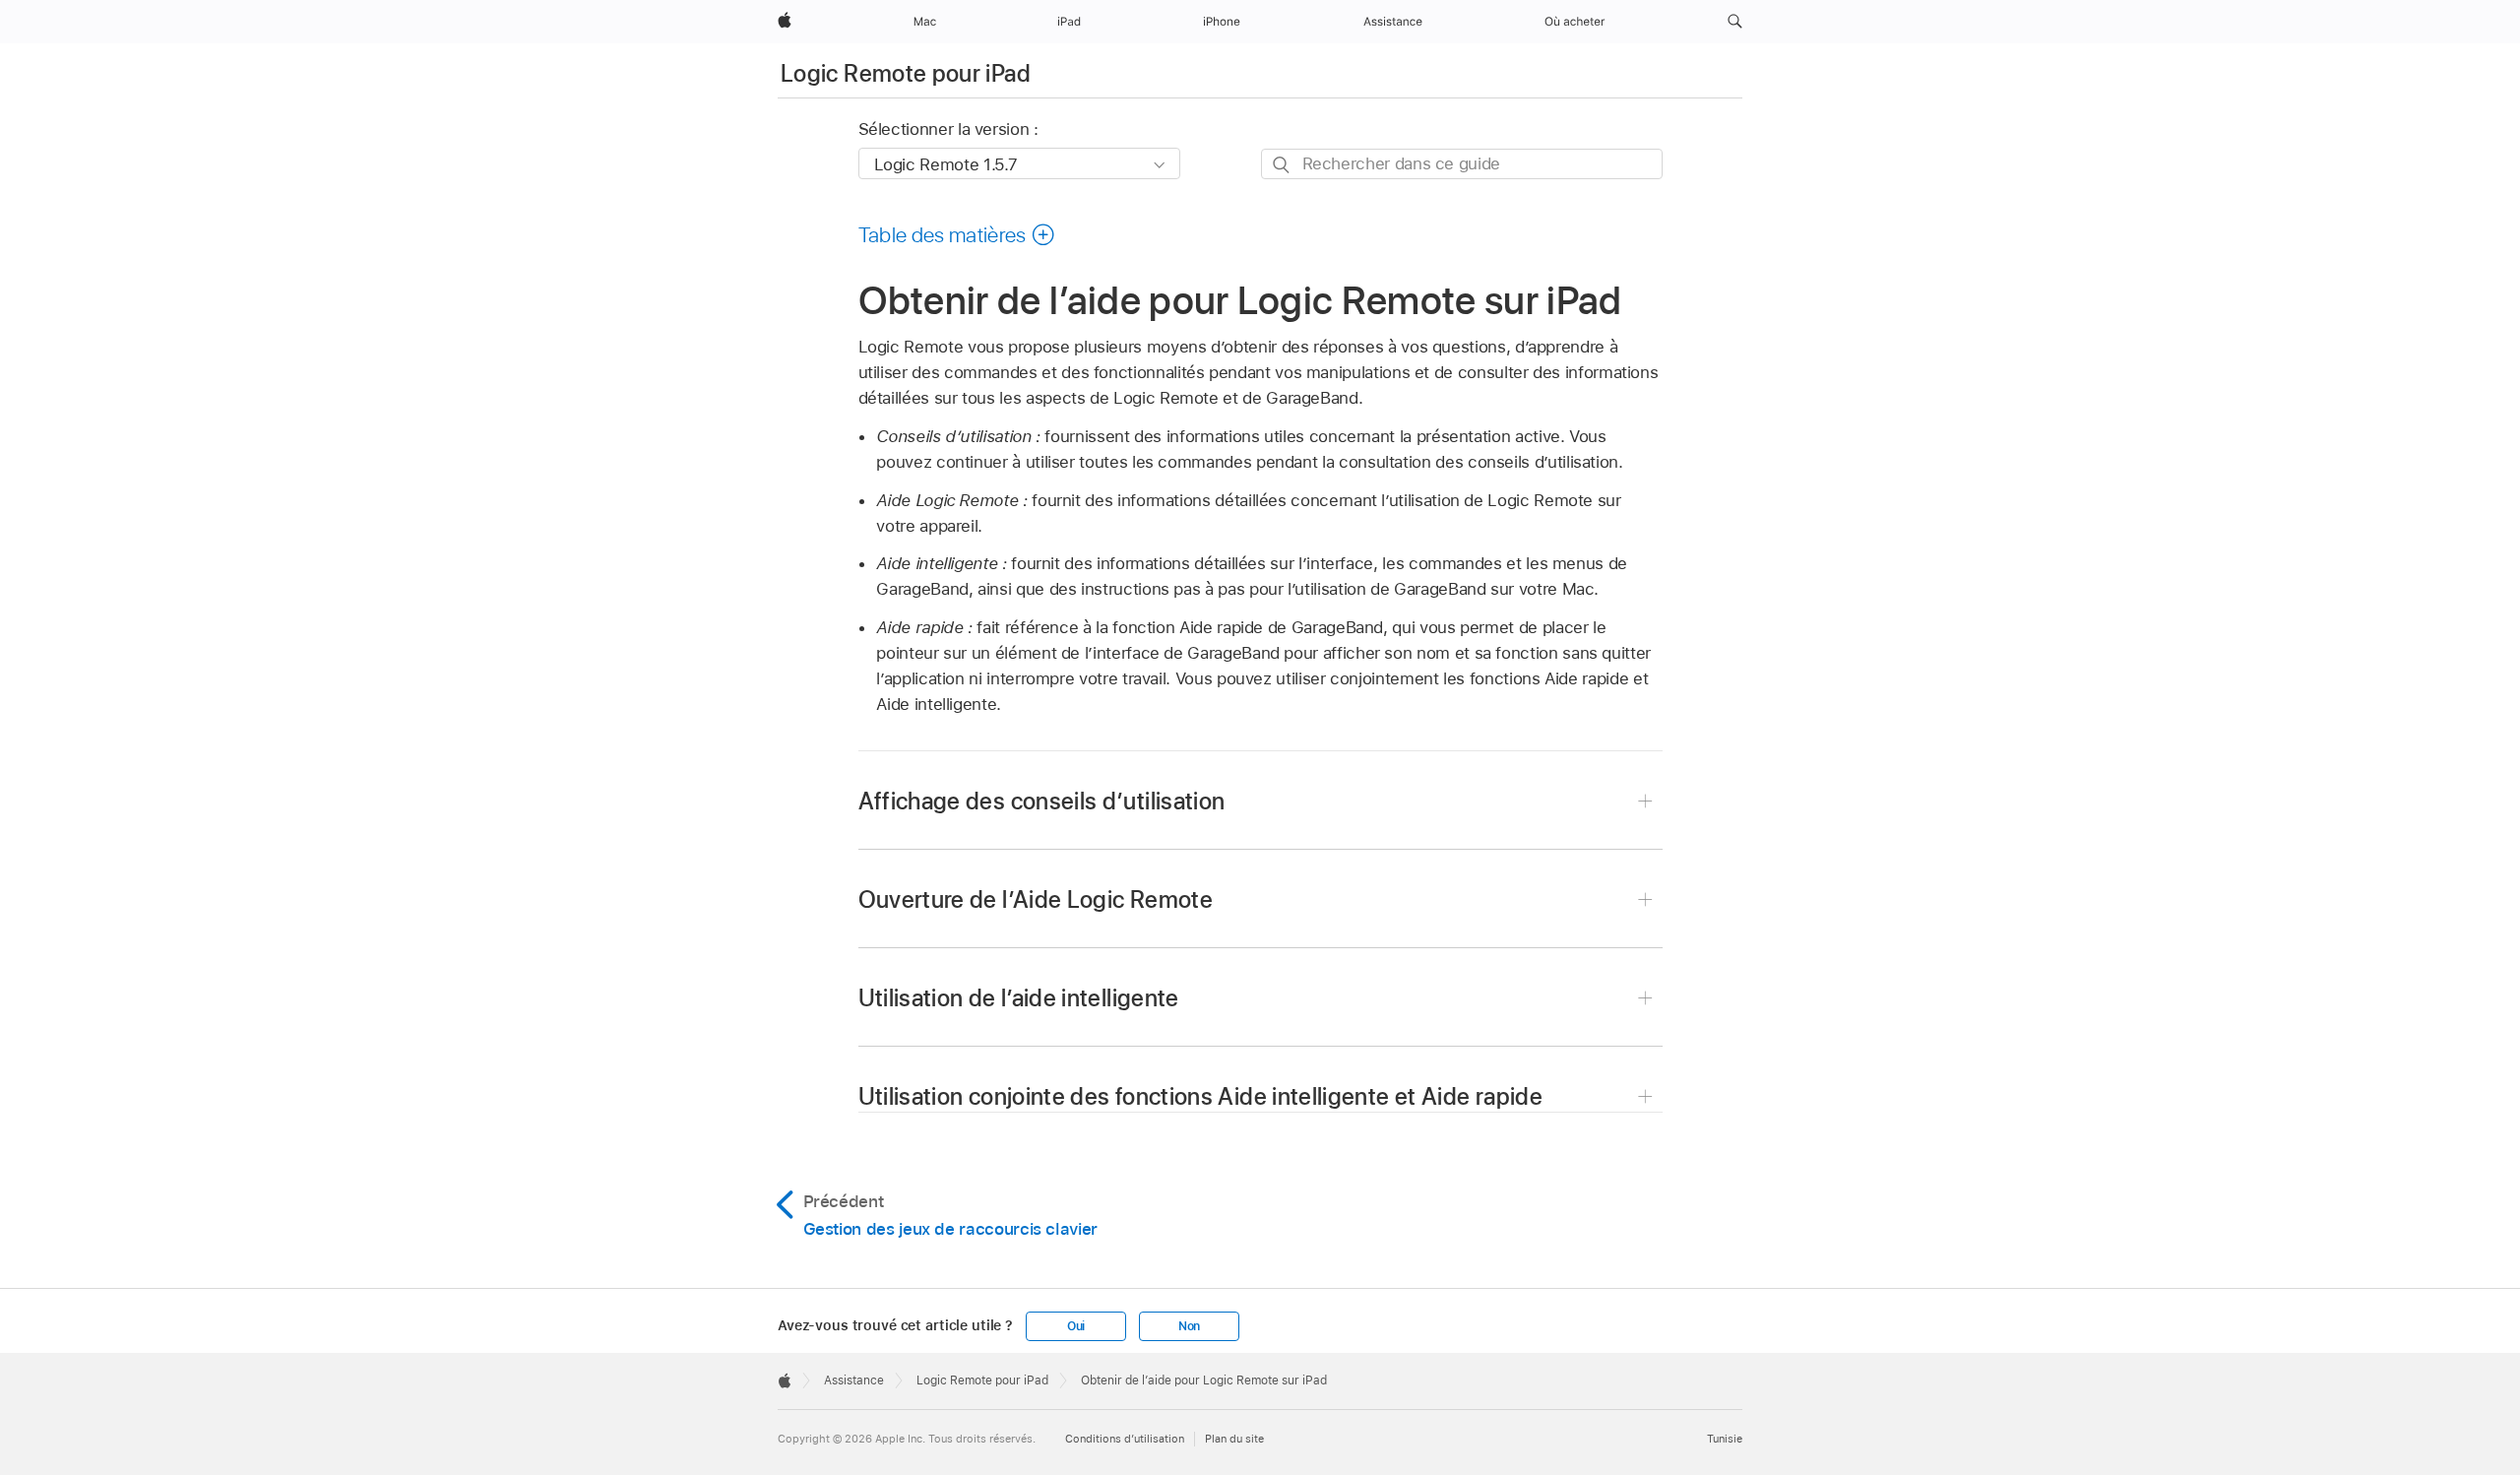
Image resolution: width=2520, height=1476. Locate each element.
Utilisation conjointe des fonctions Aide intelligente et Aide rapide (1200, 1096)
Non (1189, 1326)
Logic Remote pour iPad (906, 73)
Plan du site (1234, 1439)
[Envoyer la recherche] (1282, 165)
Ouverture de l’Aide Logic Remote (1036, 899)
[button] (1735, 22)
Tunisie (1725, 1439)
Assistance (854, 1380)
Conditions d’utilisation (1125, 1439)
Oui (1076, 1326)
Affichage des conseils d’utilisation (1042, 801)
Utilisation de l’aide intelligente (1019, 998)
